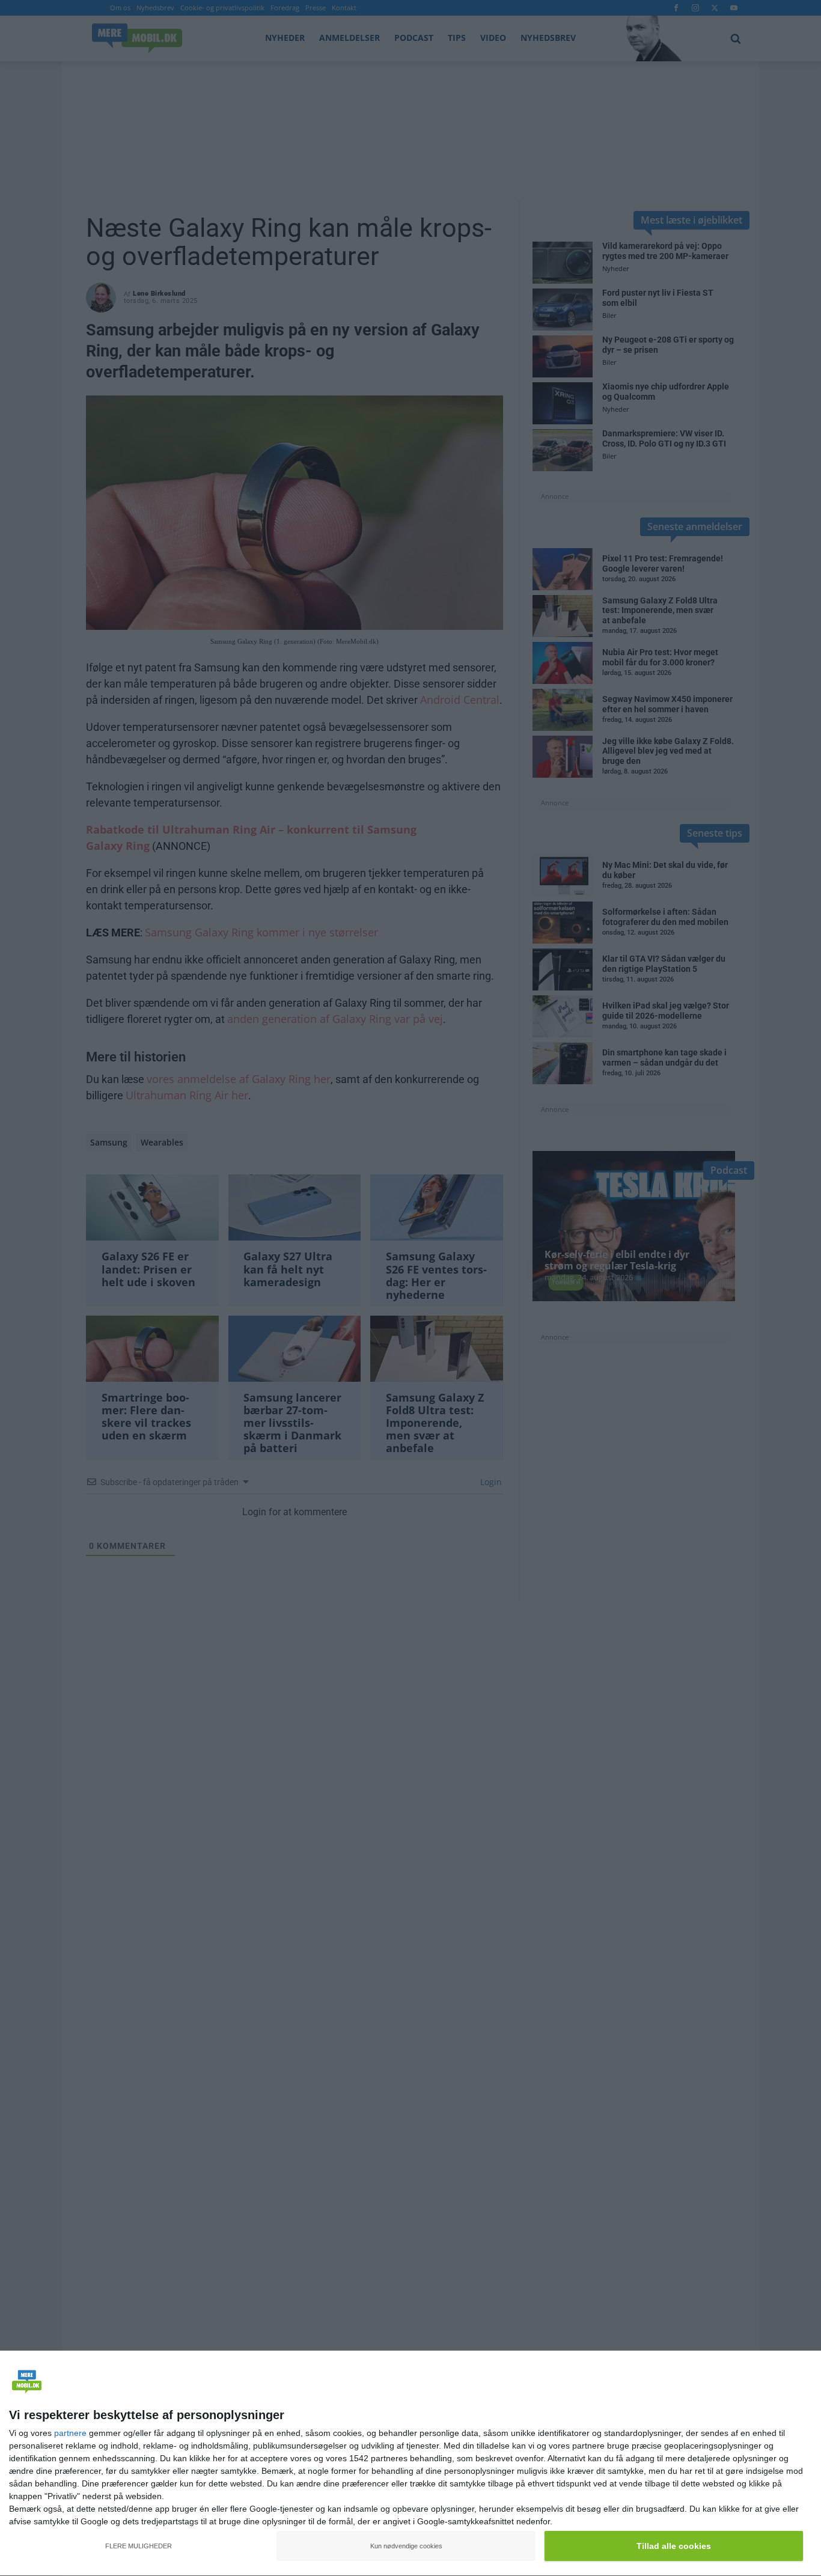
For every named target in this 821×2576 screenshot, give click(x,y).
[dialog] (410, 2464)
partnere (70, 2433)
